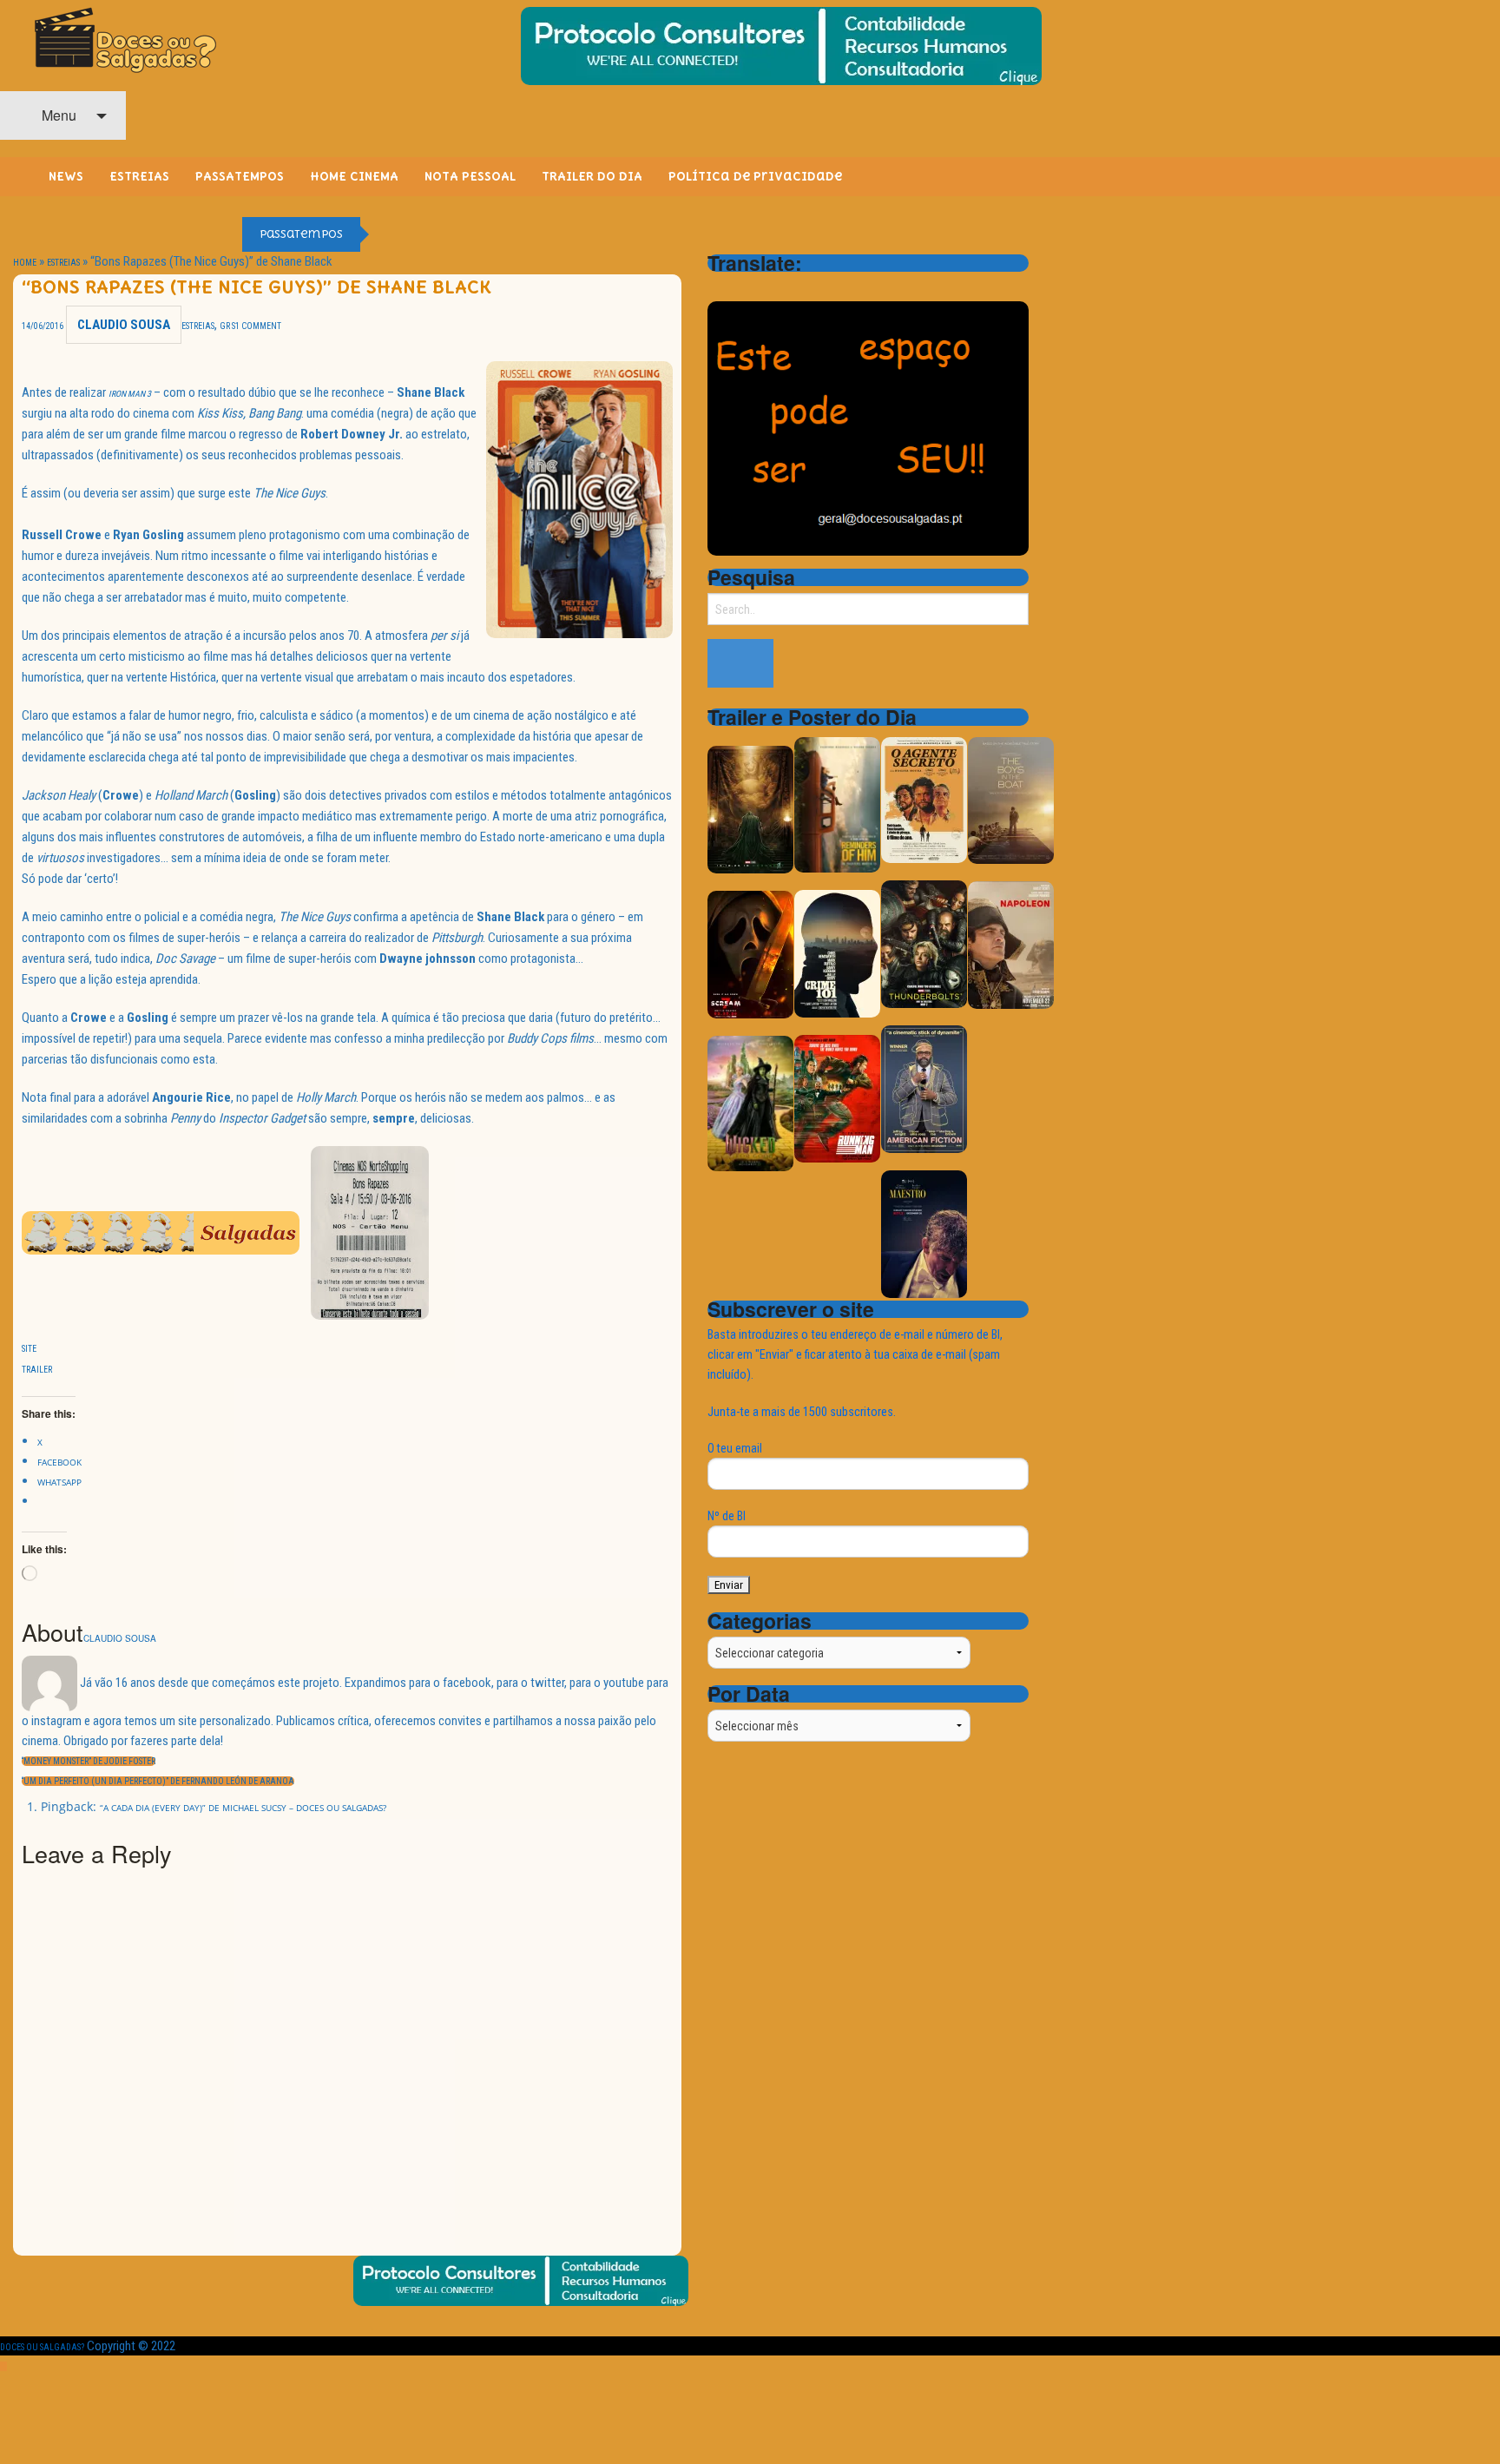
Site (29, 1349)
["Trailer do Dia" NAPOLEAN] (1011, 944)
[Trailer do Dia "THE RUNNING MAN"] (837, 1098)
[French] (763, 287)
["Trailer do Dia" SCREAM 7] (750, 954)
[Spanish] (786, 287)
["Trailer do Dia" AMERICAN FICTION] (924, 1088)
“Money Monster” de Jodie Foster (89, 1761)
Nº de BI (727, 1516)
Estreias (63, 263)
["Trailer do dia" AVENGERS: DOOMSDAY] (750, 809)
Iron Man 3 (130, 394)
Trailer (37, 1370)
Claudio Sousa (124, 325)
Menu (57, 115)
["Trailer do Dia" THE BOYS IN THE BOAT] (1011, 799)
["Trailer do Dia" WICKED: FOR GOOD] (750, 1102)
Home (25, 263)
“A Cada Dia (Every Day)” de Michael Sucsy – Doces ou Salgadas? (243, 1808)
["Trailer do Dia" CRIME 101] (837, 953)
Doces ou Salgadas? (42, 2347)
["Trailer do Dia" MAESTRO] (924, 1233)
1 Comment (258, 326)
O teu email (735, 1448)
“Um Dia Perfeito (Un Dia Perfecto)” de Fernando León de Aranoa (158, 1781)
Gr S (227, 326)
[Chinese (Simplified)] (718, 287)
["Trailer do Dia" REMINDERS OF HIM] (837, 804)
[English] (740, 287)
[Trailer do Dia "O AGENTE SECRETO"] (924, 799)
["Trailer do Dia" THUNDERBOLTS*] (924, 943)
